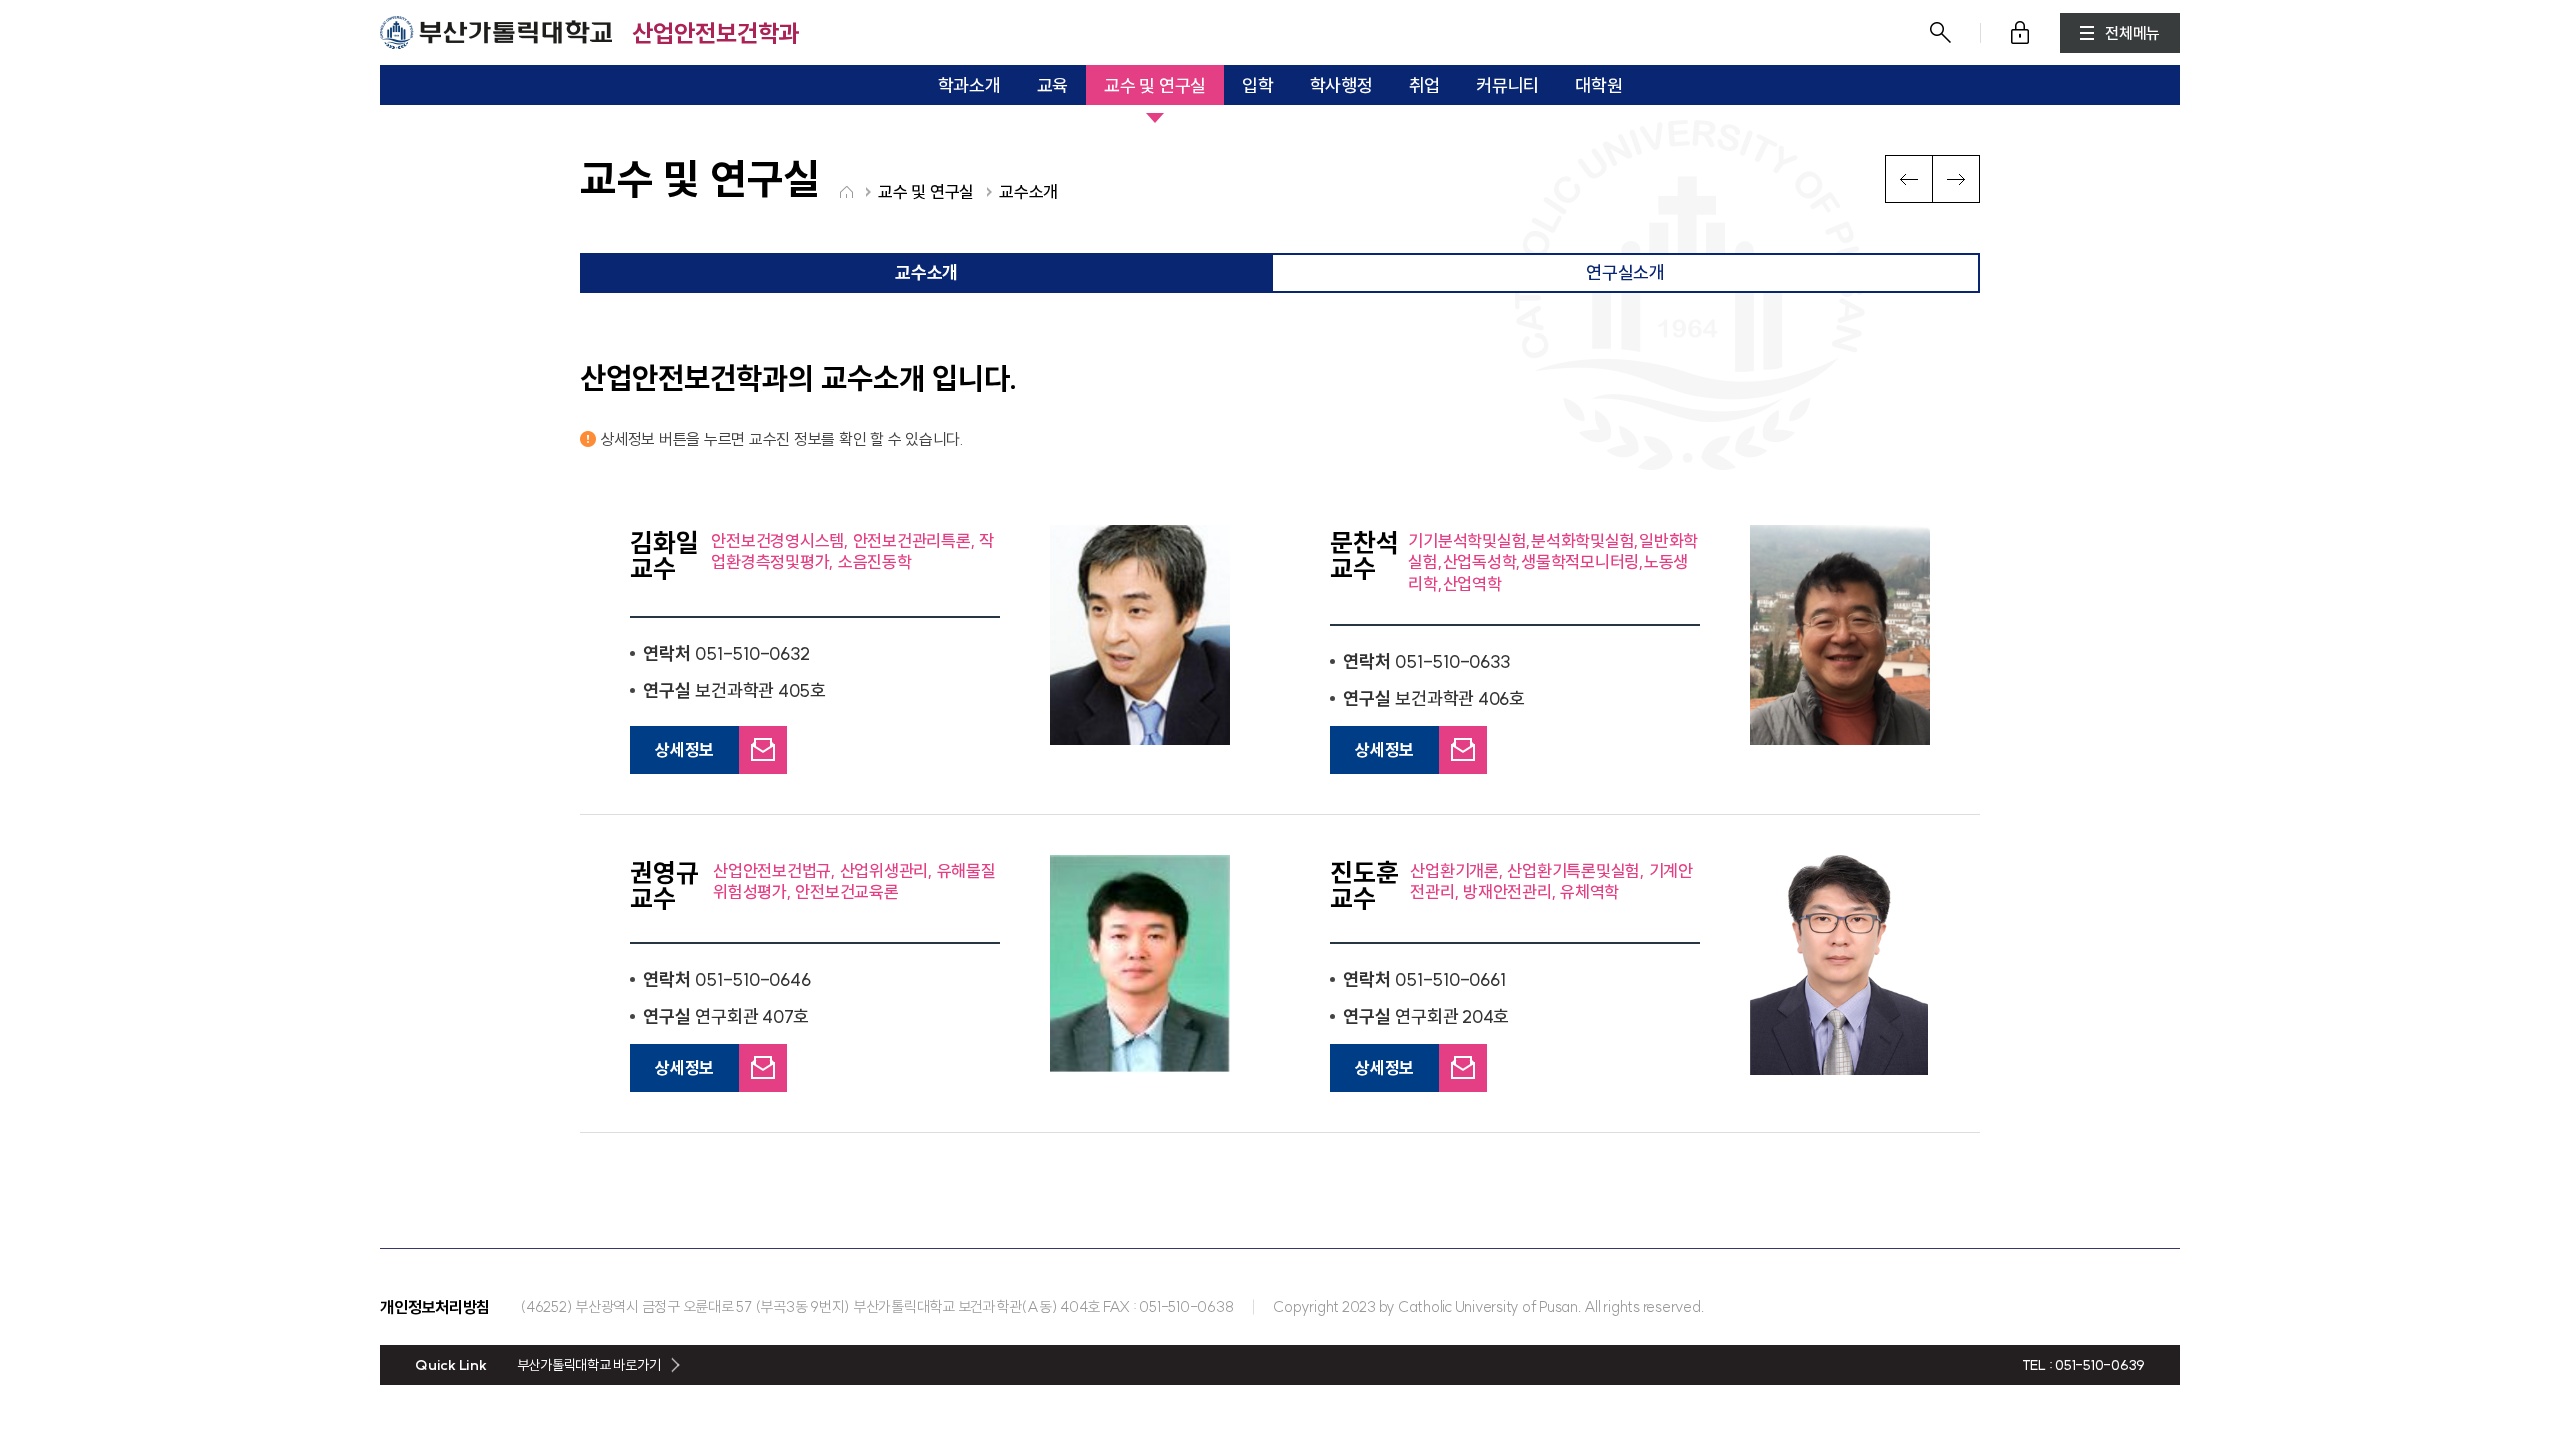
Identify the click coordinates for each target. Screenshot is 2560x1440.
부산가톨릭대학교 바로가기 (589, 1365)
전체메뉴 (2132, 33)
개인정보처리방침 (435, 1307)
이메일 (761, 735)
